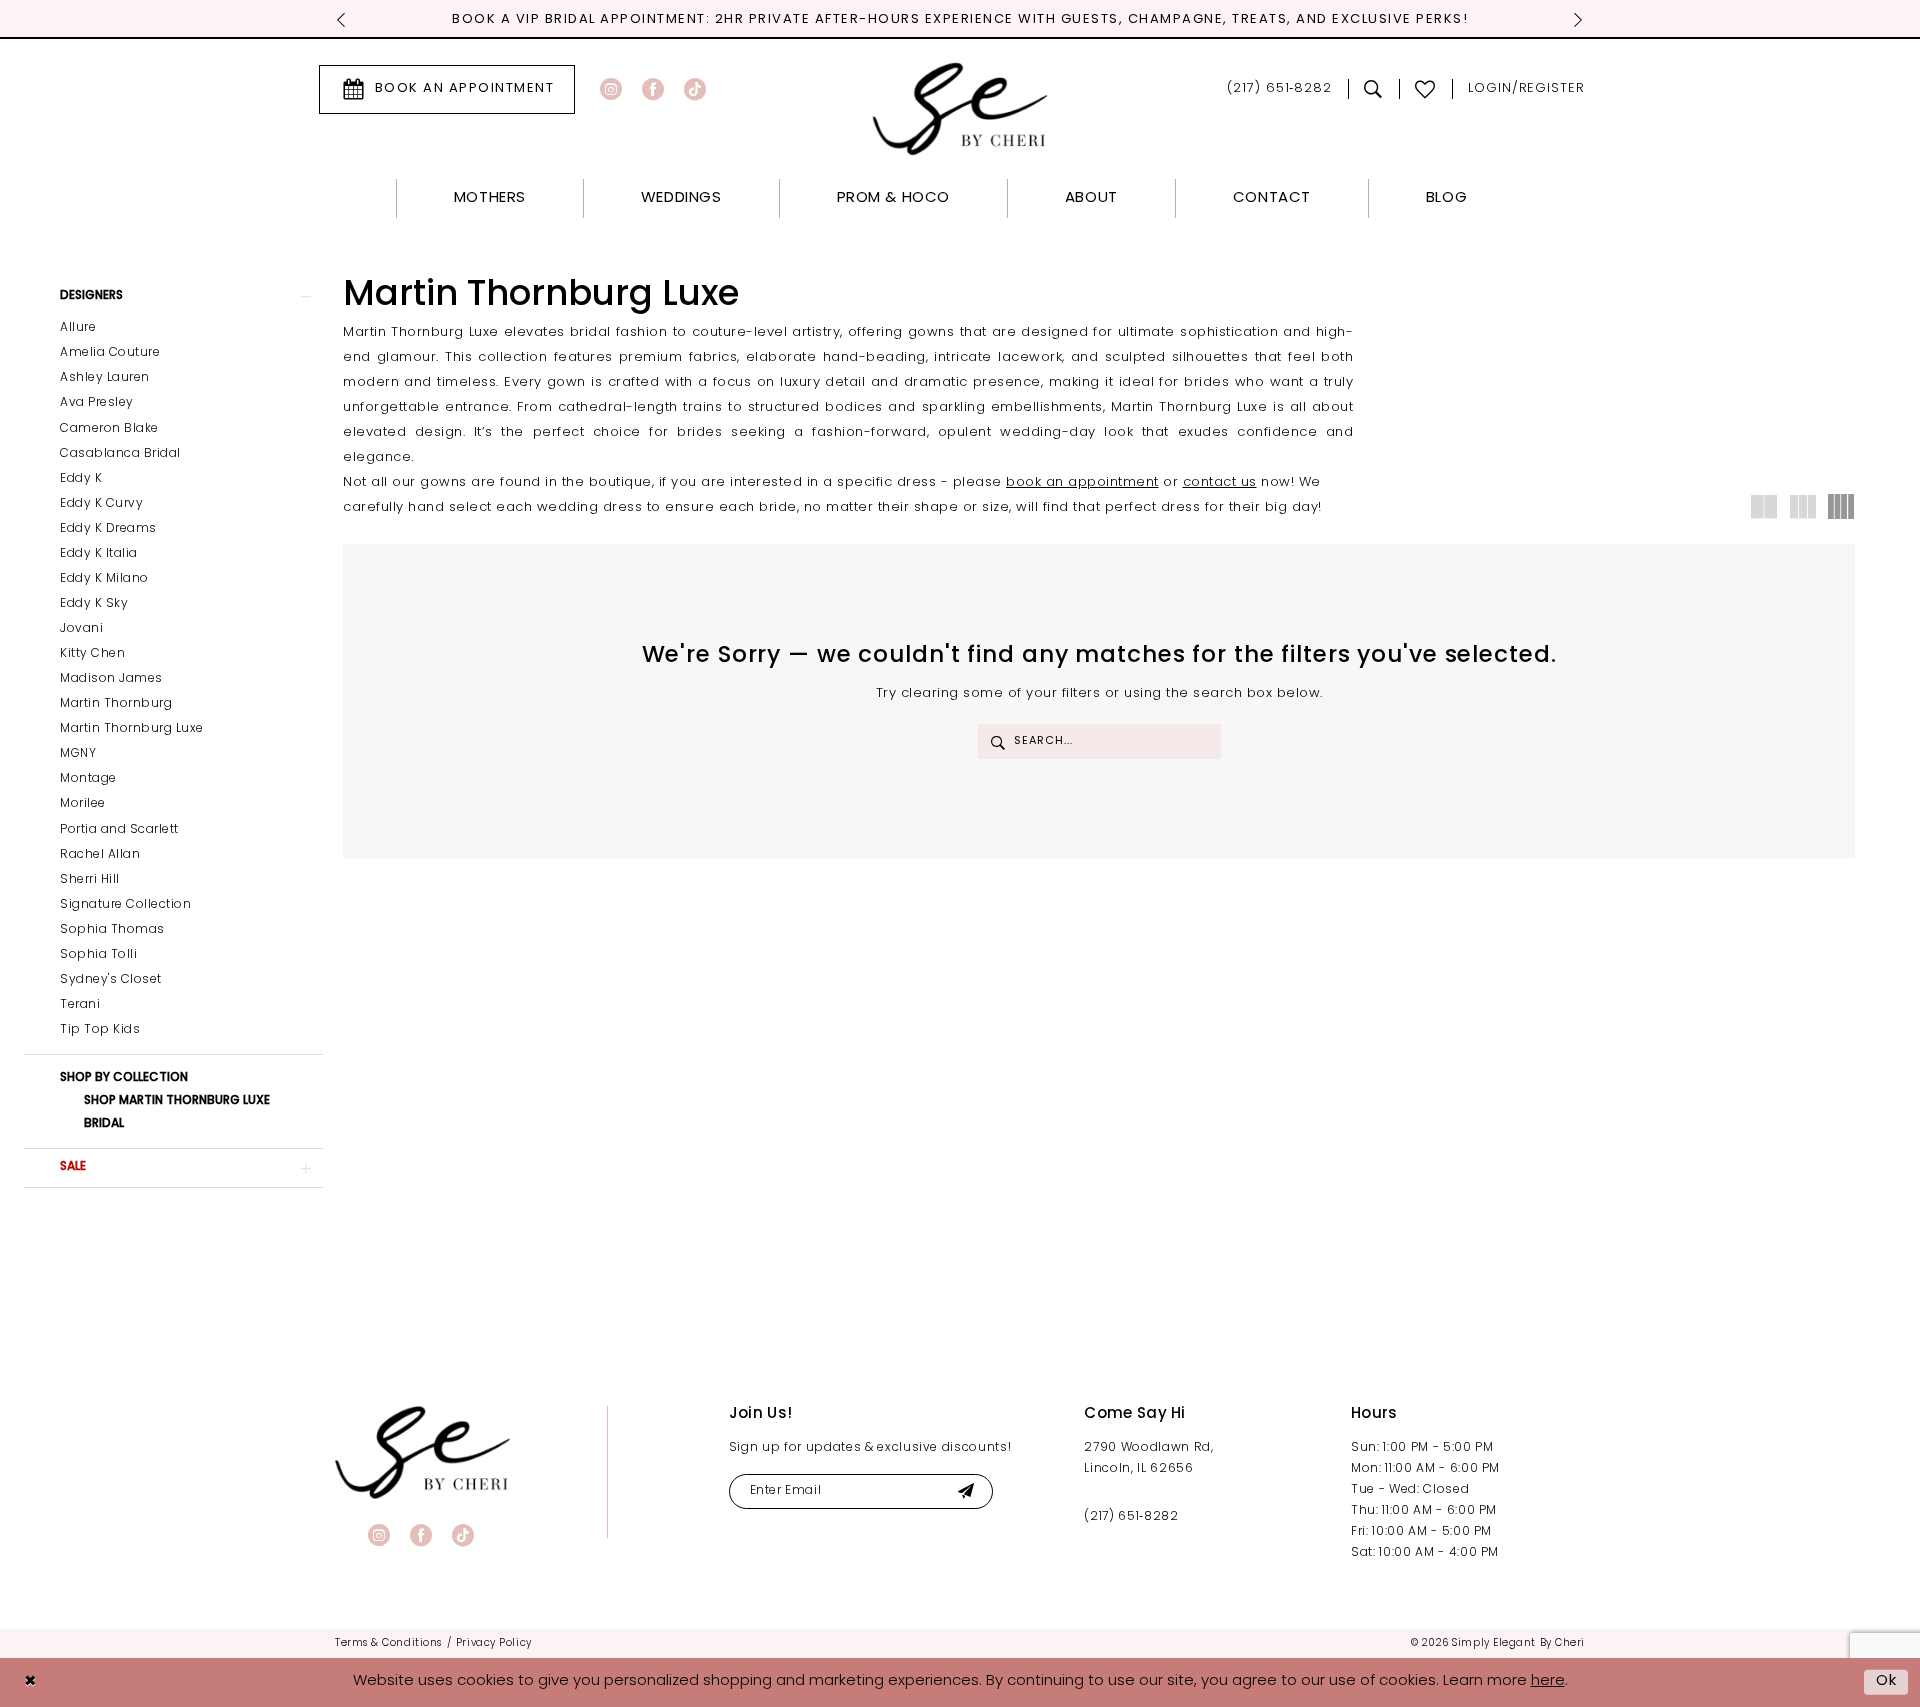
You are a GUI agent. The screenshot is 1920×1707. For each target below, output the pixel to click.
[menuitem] (447, 89)
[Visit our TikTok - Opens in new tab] (695, 89)
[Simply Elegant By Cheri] (960, 108)
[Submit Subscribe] (965, 1491)
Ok (1887, 1681)
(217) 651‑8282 (1131, 1517)
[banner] (422, 1452)
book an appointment (1082, 482)
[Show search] (1373, 89)
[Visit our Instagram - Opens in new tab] (611, 89)
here (1548, 1681)
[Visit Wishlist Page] (1425, 89)
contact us (1220, 482)
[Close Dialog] (30, 1682)
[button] (1526, 89)
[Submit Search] (998, 741)
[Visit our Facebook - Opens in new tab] (653, 89)
